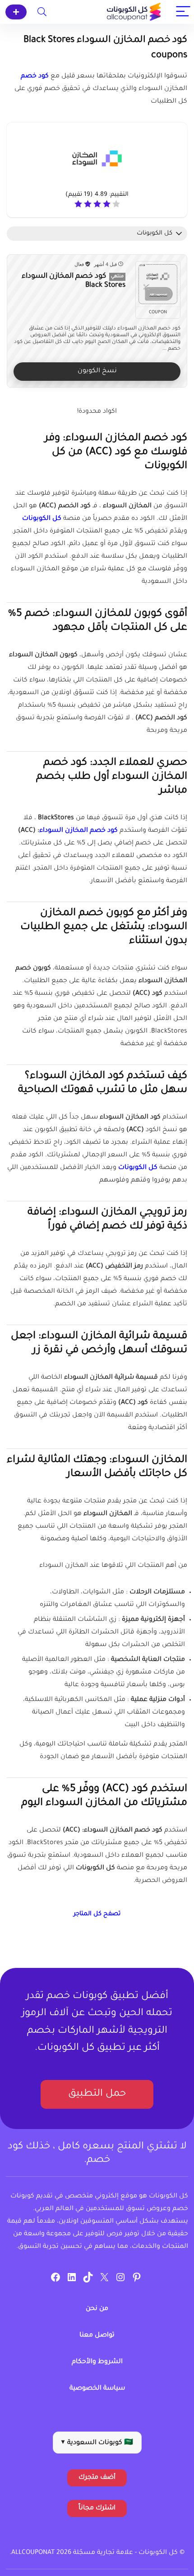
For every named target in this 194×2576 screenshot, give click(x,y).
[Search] (42, 12)
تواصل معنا (97, 2336)
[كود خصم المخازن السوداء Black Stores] (158, 284)
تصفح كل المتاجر (97, 1914)
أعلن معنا (16, 12)
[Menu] (183, 12)
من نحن (97, 2309)
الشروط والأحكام (97, 2362)
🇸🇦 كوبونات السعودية (97, 2443)
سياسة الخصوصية (97, 2389)
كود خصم (35, 77)
